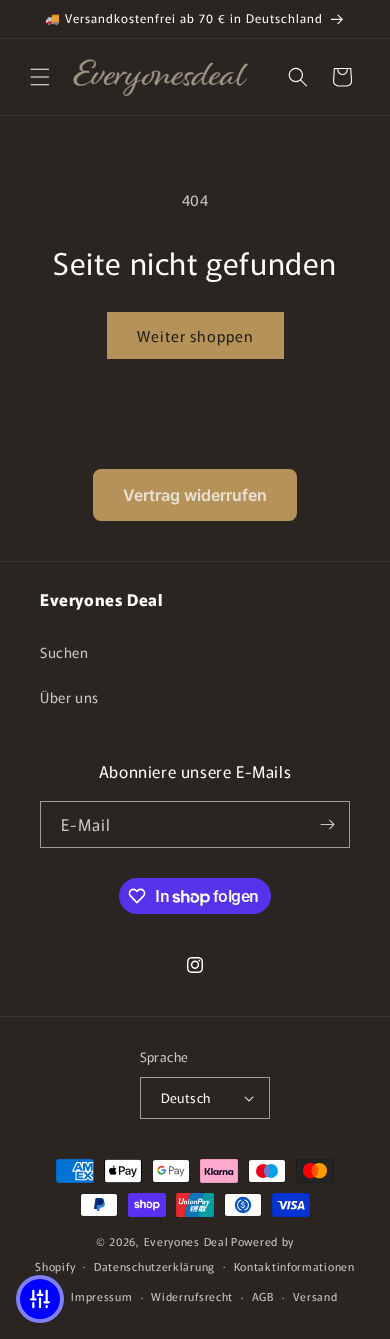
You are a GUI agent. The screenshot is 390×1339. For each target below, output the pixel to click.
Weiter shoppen (195, 335)
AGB (263, 1296)
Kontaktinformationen (294, 1266)
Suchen (64, 652)
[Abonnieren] (327, 824)
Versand (315, 1296)
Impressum (101, 1296)
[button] (40, 77)
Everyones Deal (186, 1241)
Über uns (69, 697)
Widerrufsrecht (192, 1296)
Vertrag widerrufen (195, 495)
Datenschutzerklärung (154, 1266)
